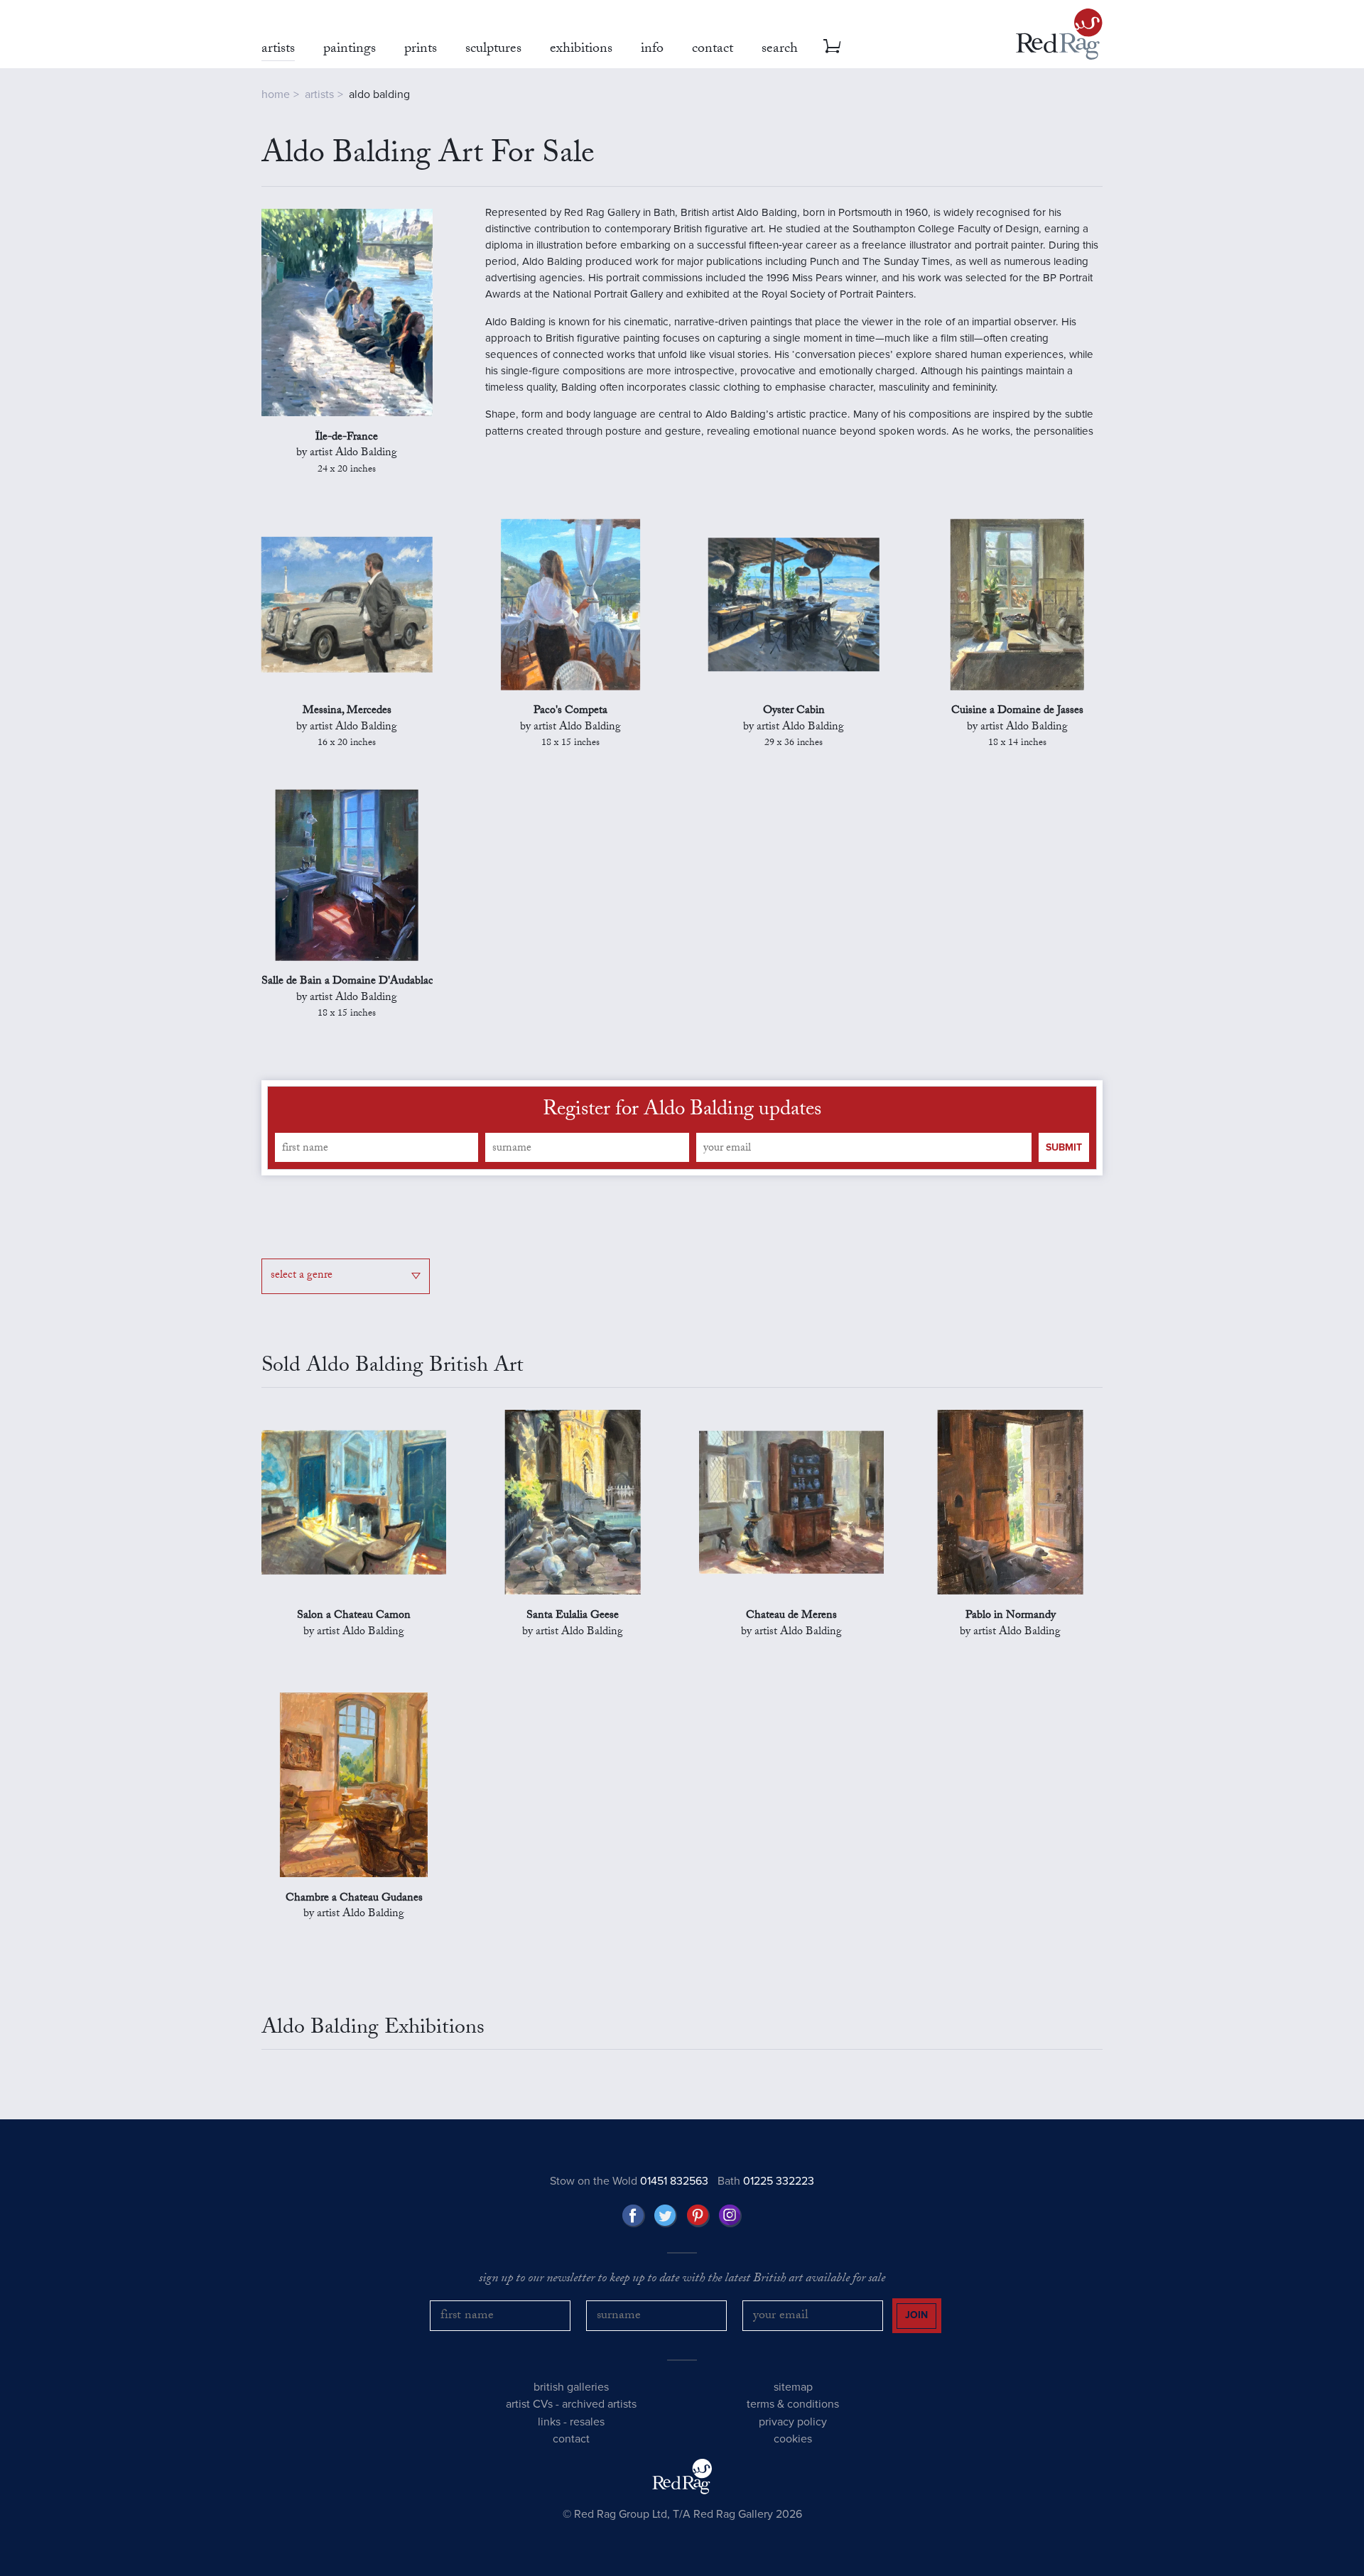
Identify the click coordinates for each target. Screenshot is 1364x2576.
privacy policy (793, 2422)
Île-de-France (347, 438)
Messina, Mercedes (347, 712)
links (549, 2422)
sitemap (793, 2387)
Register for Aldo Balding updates (682, 1112)
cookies (793, 2439)
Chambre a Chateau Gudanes (354, 1899)
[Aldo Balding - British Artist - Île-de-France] (347, 313)
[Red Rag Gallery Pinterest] (698, 2216)
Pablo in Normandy (1011, 1616)
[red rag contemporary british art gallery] (1059, 34)
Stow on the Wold (629, 2181)
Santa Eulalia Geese (573, 1616)
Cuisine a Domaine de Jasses (1017, 712)
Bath (766, 2181)
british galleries (571, 2387)
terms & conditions (793, 2404)
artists (319, 94)
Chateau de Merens (791, 1616)
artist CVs (529, 2404)
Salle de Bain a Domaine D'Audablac (347, 982)
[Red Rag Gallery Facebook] (634, 2216)
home (276, 94)
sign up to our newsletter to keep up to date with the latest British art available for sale (682, 2280)
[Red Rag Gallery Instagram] (730, 2216)
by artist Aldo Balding (347, 462)
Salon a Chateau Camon (354, 1616)
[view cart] (832, 46)
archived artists (599, 2404)
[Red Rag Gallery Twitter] (666, 2216)
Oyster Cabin (794, 712)
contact (571, 2439)
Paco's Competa (570, 712)
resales (587, 2422)
